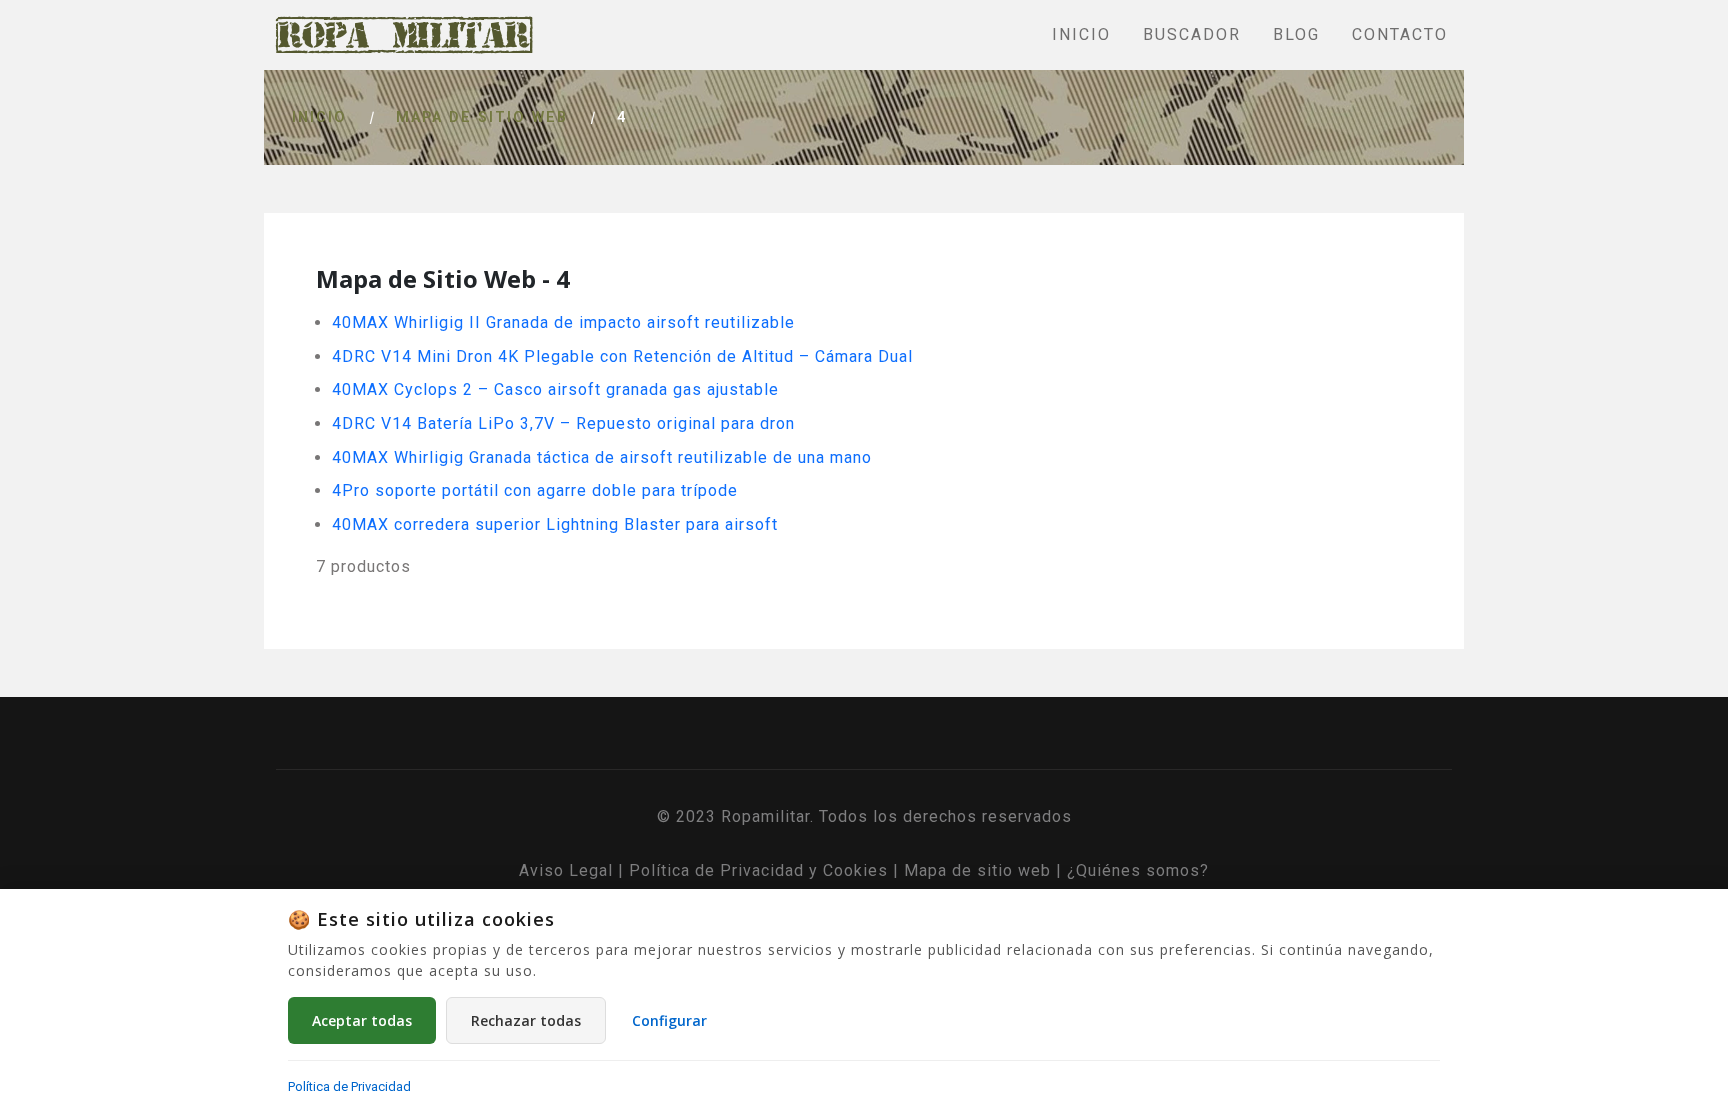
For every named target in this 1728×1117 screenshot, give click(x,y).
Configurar (669, 1020)
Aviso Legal (566, 870)
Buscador (1192, 34)
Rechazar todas (526, 1020)
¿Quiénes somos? (1138, 870)
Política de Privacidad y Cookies (758, 870)
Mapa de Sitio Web (482, 117)
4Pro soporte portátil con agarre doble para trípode (535, 490)
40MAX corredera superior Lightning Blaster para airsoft (555, 524)
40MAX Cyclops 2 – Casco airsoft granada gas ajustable (555, 389)
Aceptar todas (362, 1020)
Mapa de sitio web (977, 870)
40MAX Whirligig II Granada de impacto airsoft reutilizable (563, 322)
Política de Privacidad (349, 1086)
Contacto (1400, 34)
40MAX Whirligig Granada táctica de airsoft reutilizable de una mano (602, 457)
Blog (1296, 34)
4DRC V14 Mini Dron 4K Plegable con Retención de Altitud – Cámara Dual (622, 356)
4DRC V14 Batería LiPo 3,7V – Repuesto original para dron (563, 423)
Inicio (1081, 34)
